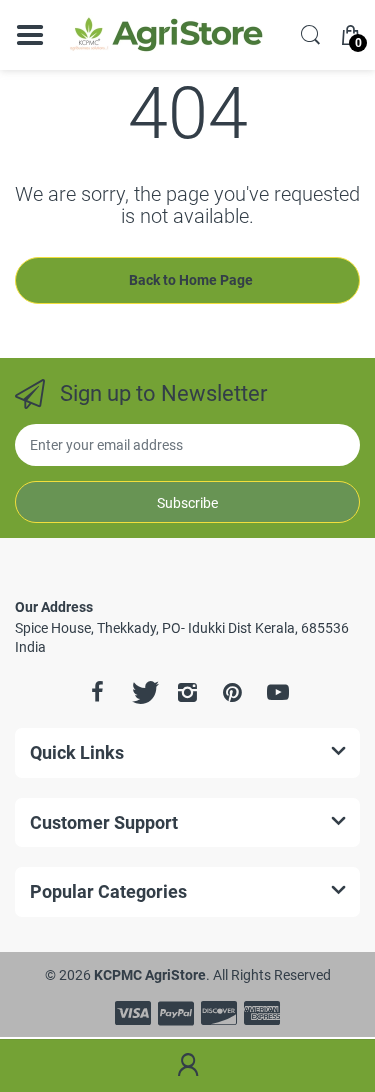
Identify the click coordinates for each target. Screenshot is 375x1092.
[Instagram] (188, 692)
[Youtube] (278, 692)
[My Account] (187, 1066)
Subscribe (187, 503)
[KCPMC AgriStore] (165, 35)
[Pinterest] (233, 692)
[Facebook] (98, 692)
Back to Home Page (191, 280)
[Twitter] (143, 692)
